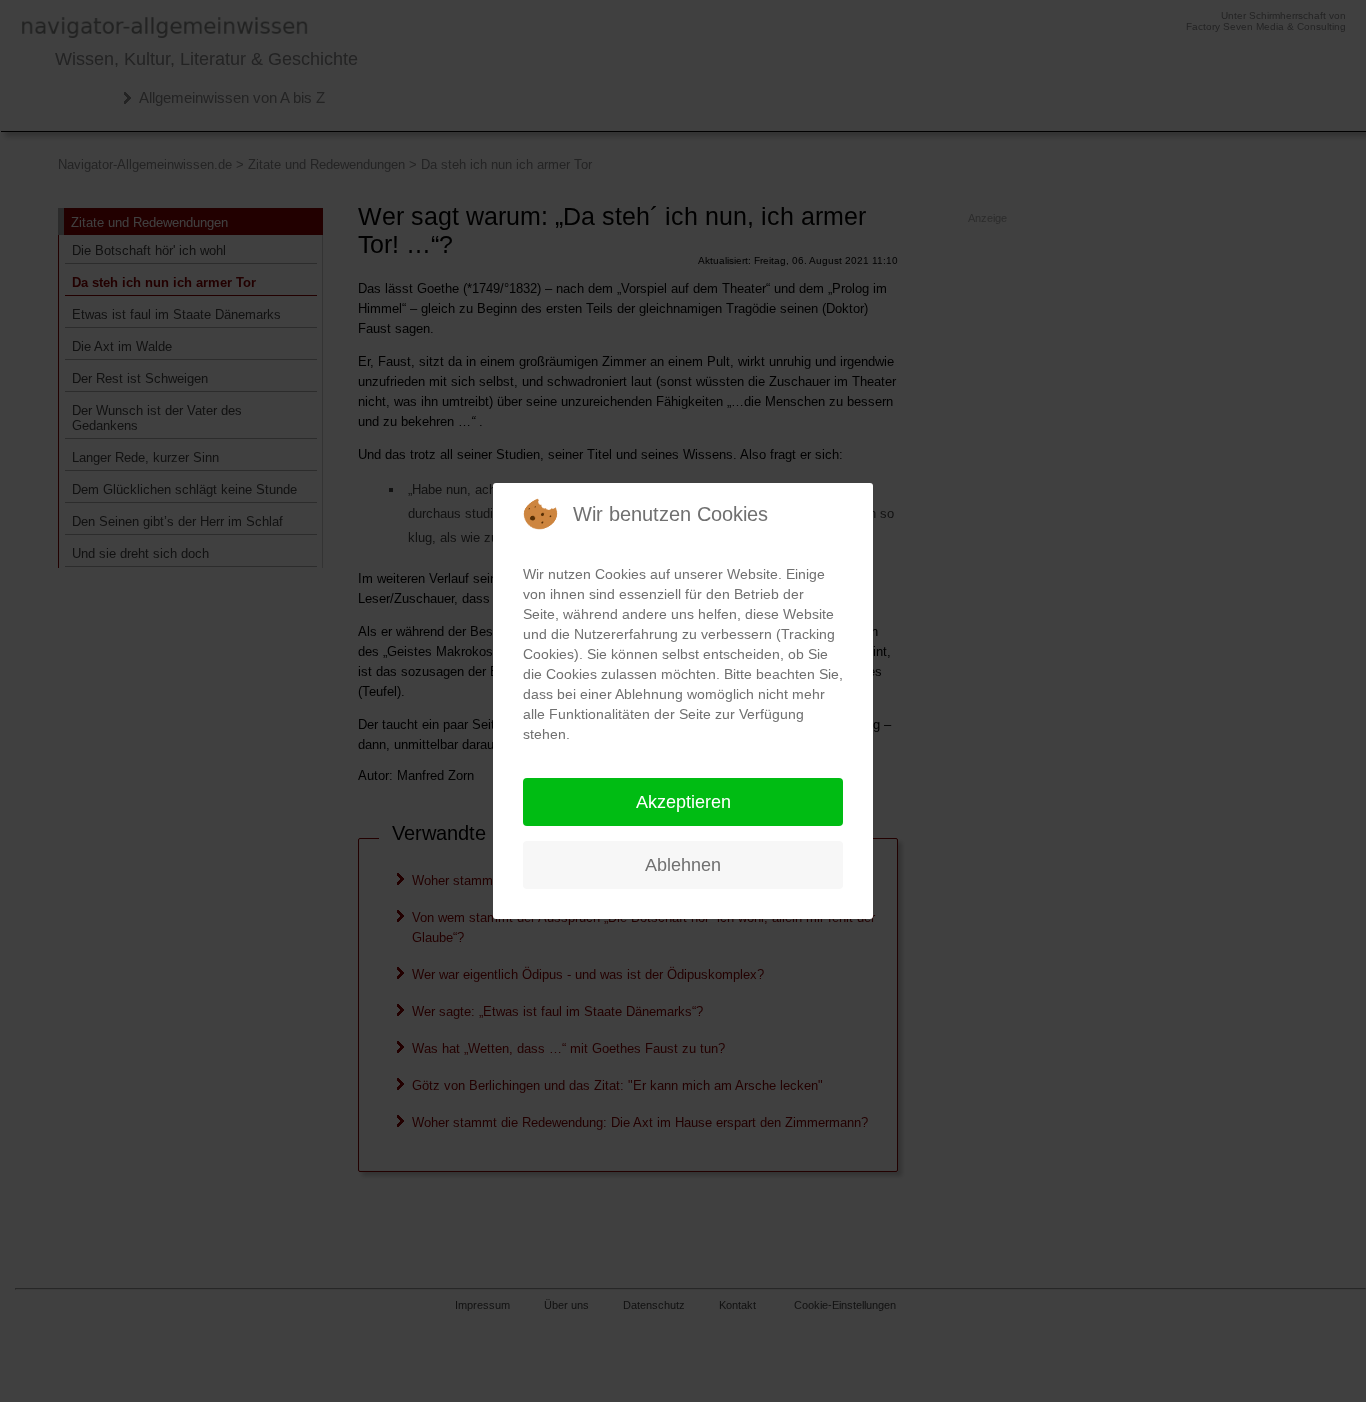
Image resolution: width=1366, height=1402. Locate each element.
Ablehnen (683, 865)
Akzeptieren (683, 802)
